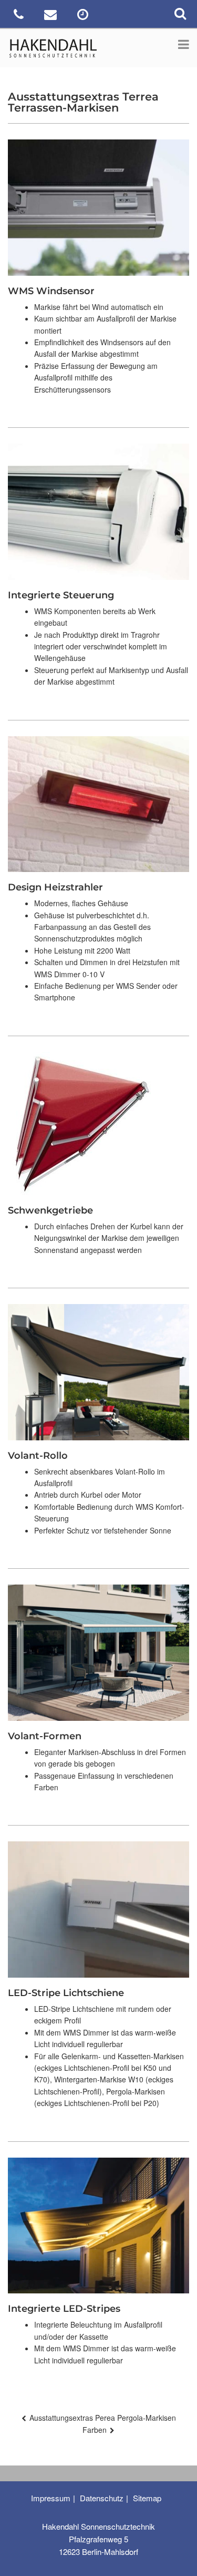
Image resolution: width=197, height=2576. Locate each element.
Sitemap (147, 2498)
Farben (95, 2430)
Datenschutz (102, 2498)
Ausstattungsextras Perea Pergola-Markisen (103, 2418)
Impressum (51, 2498)
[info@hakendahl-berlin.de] (52, 16)
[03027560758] (20, 16)
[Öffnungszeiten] (84, 16)
